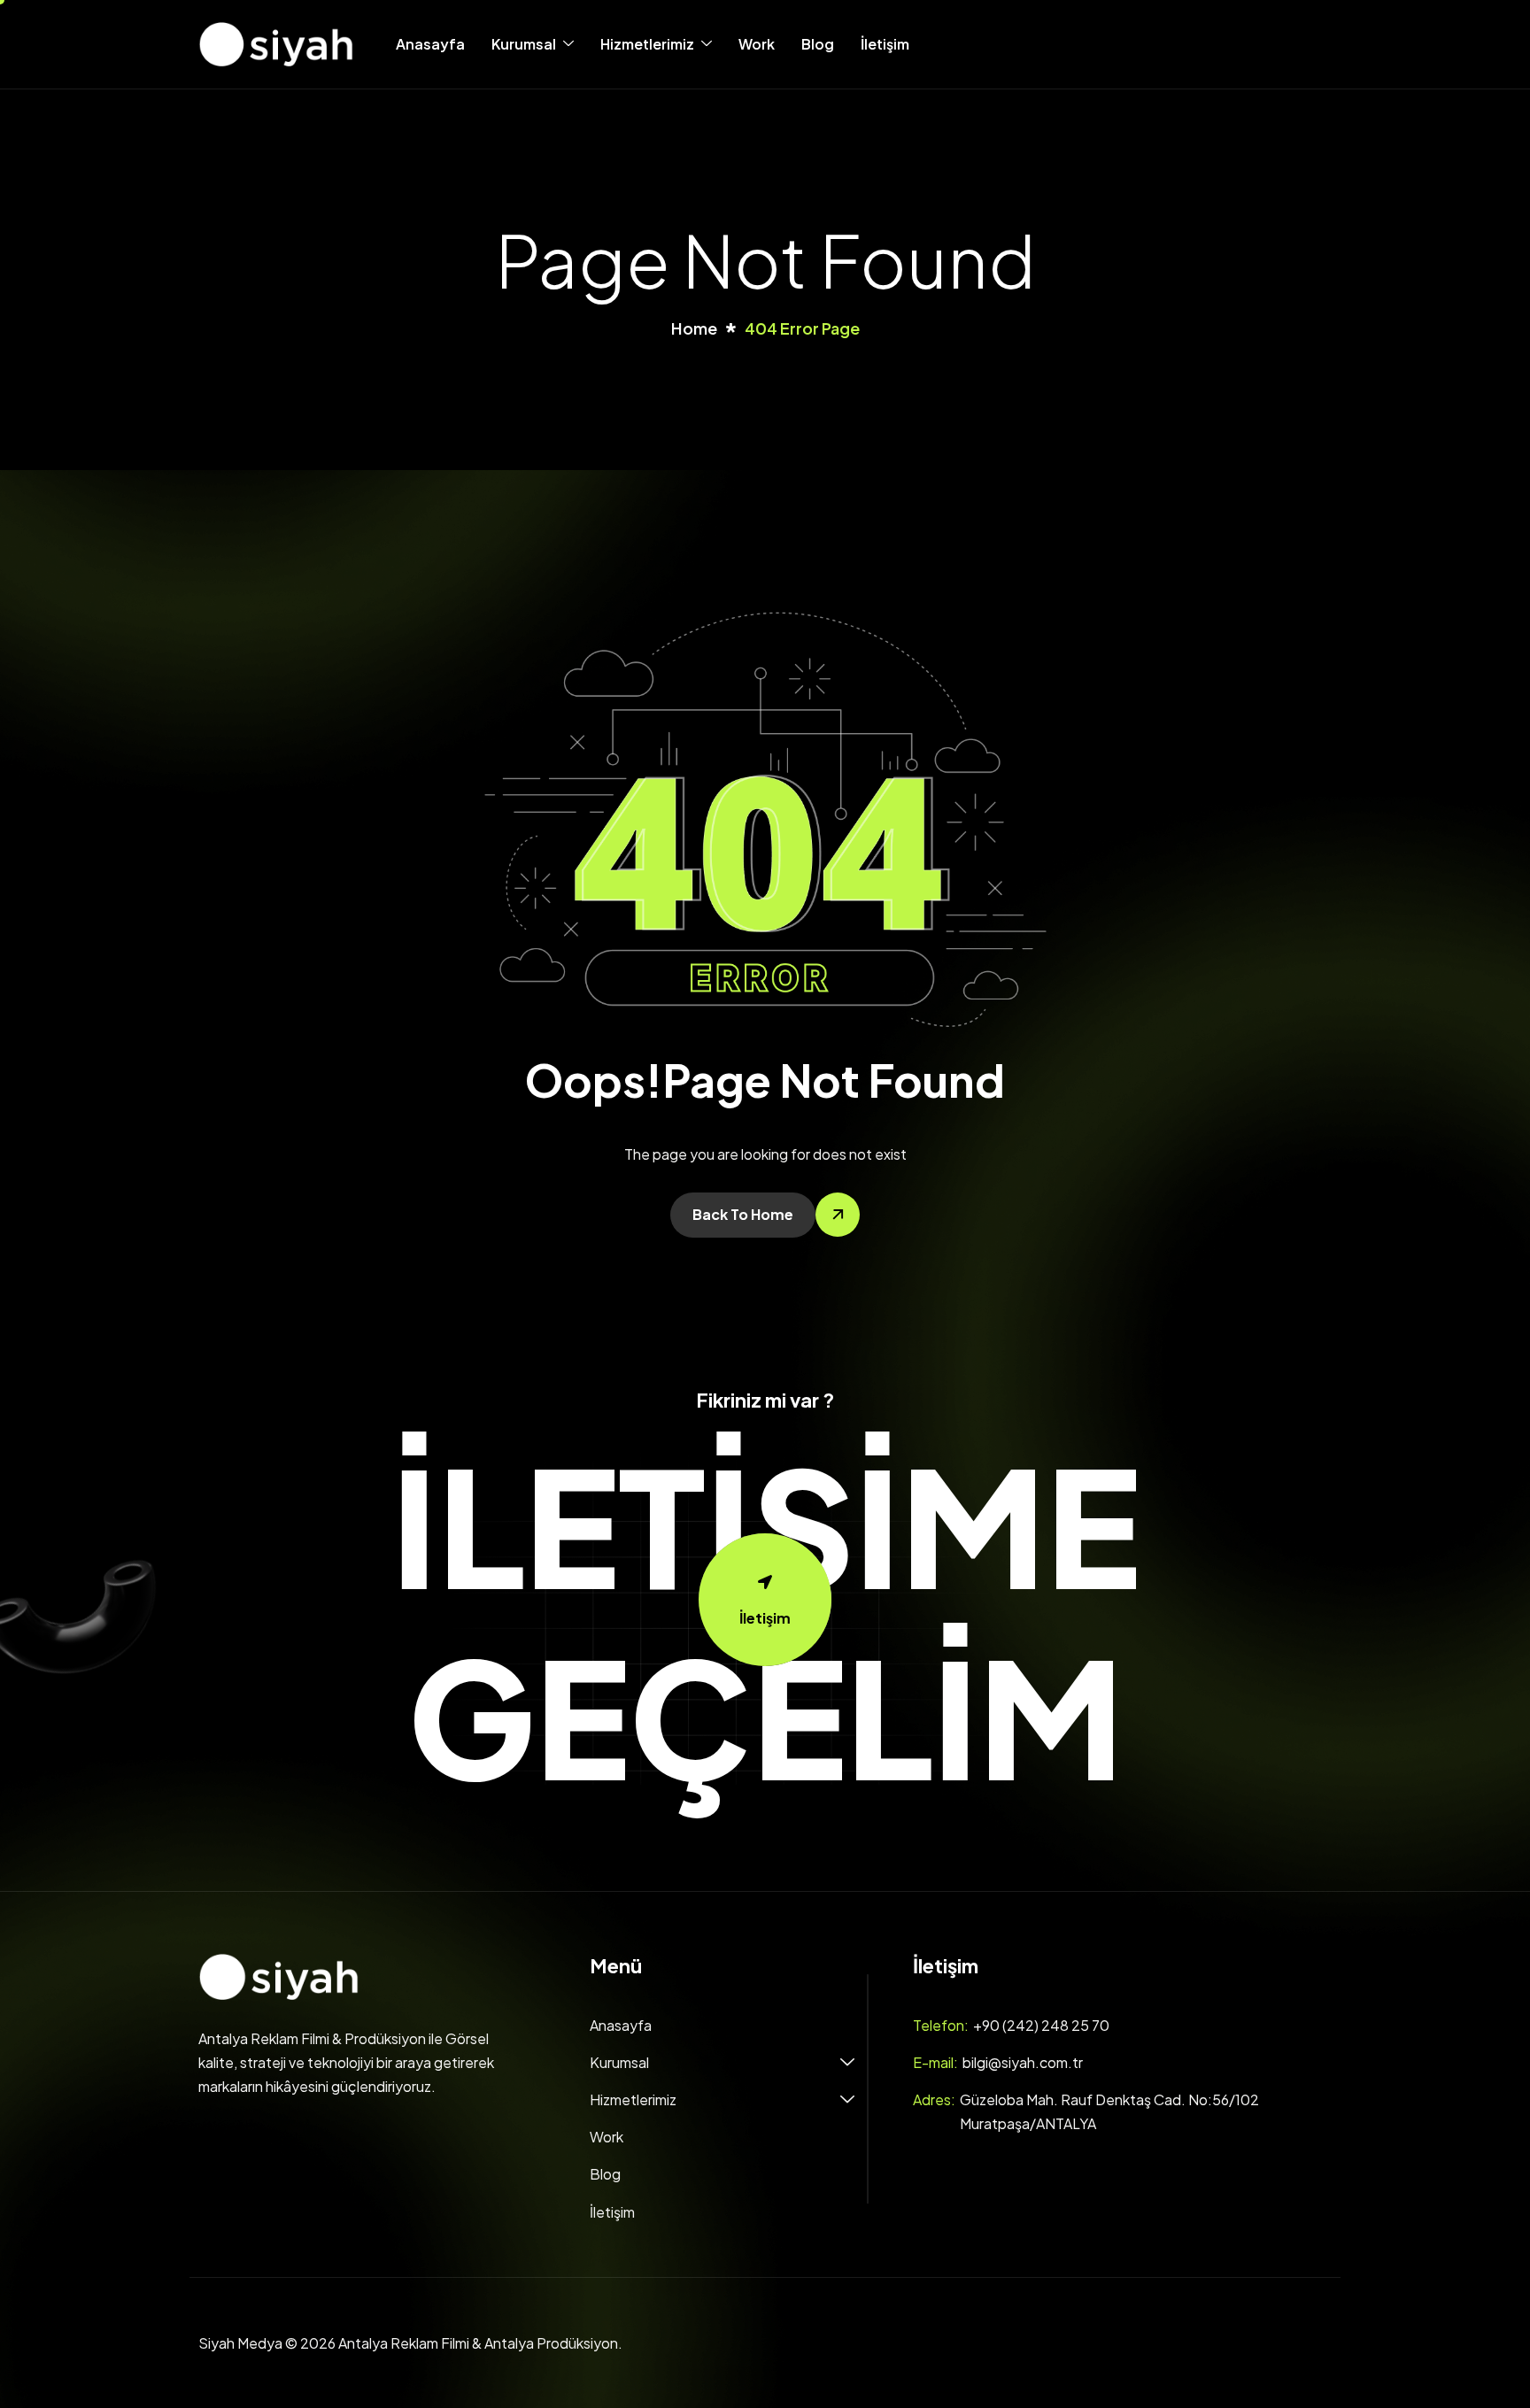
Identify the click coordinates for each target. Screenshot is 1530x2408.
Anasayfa (430, 44)
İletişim (885, 44)
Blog (818, 44)
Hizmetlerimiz (647, 44)
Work (757, 44)
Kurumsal (524, 44)
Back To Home (743, 1214)
